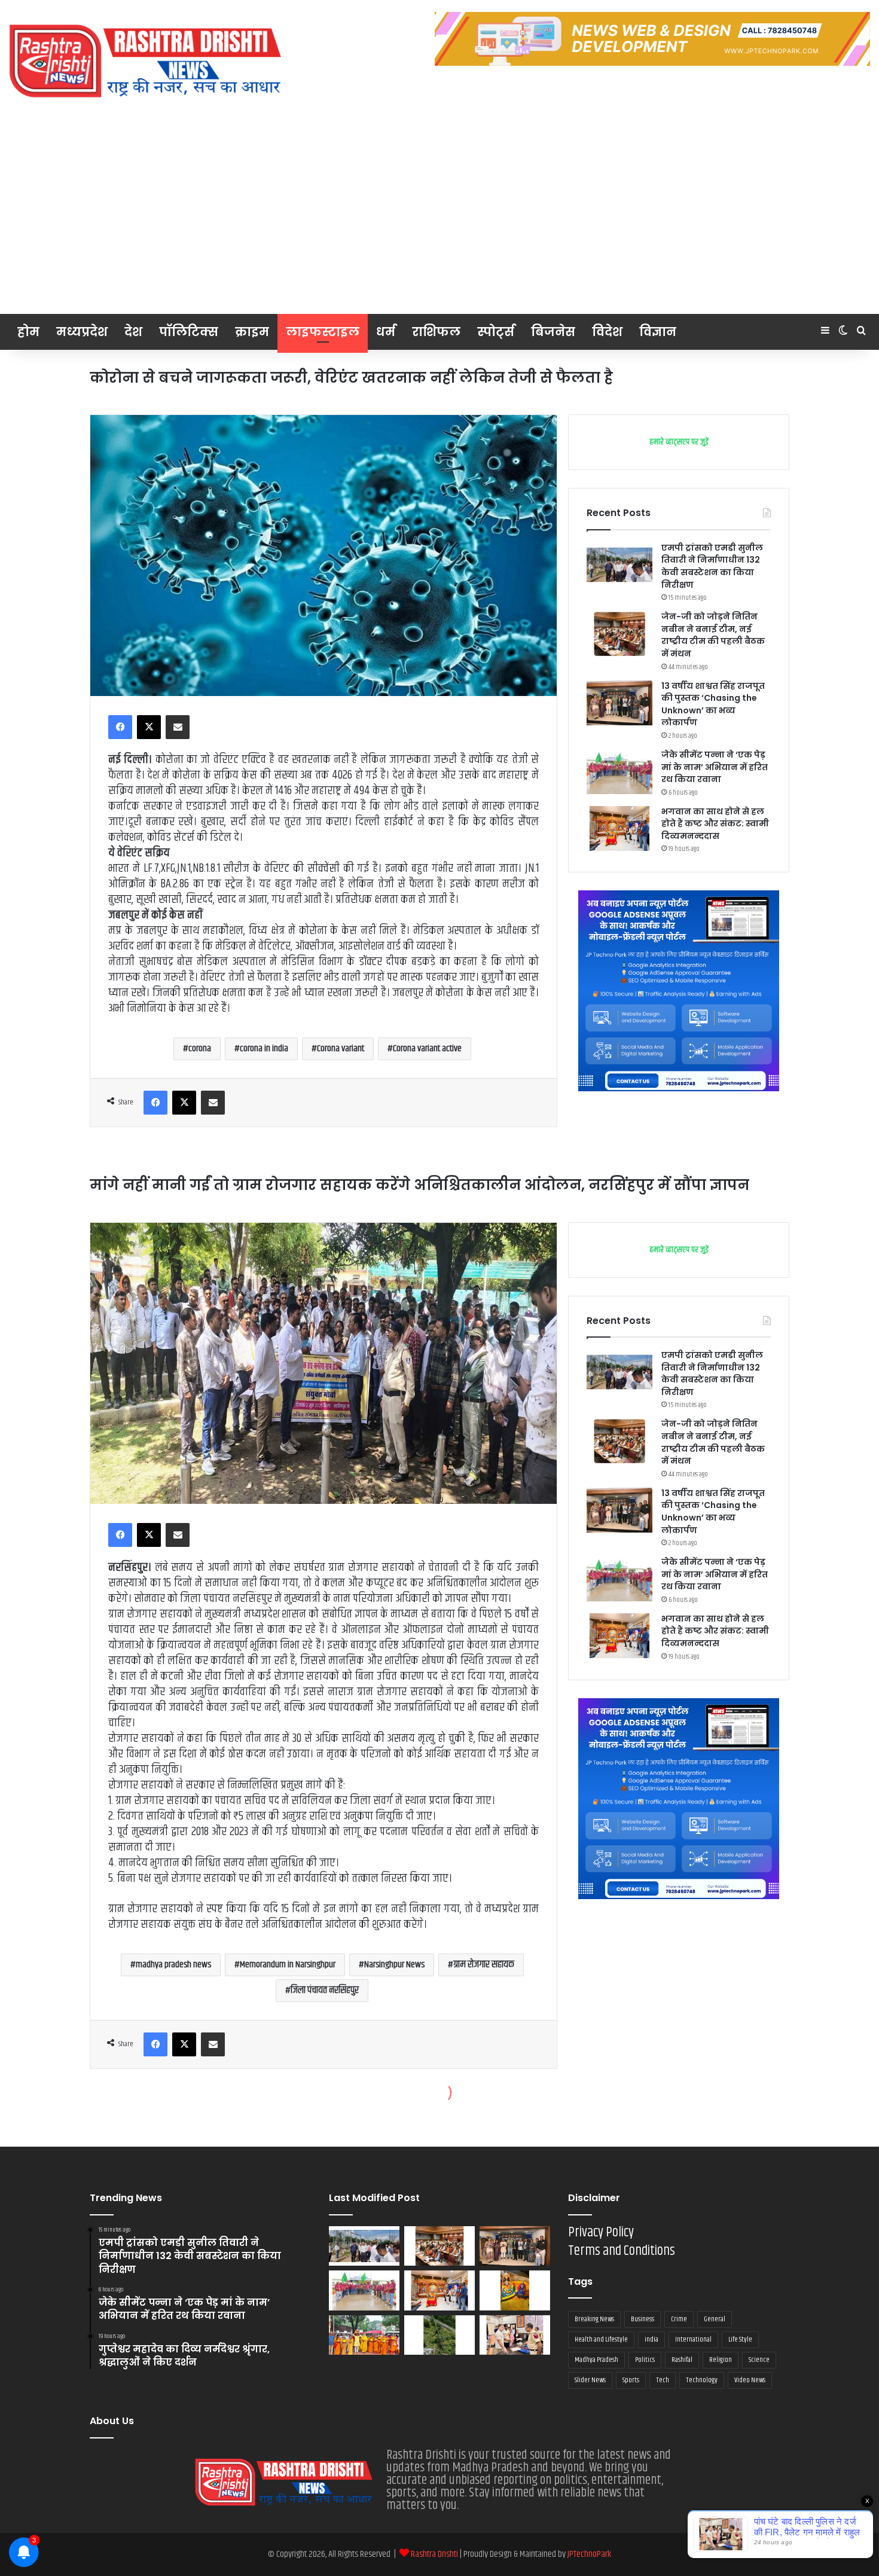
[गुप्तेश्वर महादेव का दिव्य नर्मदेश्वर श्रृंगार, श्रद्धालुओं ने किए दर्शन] (515, 2290)
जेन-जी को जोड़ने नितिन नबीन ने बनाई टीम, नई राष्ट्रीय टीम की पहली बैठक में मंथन (713, 635)
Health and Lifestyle (601, 2340)
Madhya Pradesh (596, 2360)
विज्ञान (658, 332)
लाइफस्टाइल (323, 332)
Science (759, 2360)
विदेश (607, 332)
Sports (631, 2380)
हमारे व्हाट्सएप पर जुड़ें (679, 442)
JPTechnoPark (589, 2554)
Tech (663, 2380)
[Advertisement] (439, 224)
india (651, 2340)
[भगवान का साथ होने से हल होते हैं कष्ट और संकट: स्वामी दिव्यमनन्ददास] (619, 828)
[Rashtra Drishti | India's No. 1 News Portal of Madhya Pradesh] (146, 61)
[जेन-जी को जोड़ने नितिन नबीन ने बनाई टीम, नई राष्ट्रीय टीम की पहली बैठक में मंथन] (619, 634)
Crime (679, 2319)
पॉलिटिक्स (189, 332)
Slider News (590, 2380)
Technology (702, 2380)
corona (200, 1049)
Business (643, 2319)
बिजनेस (553, 332)
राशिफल (436, 332)
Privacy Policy (601, 2232)
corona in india (264, 1049)
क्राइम (252, 332)
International (693, 2340)
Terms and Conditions (622, 2251)
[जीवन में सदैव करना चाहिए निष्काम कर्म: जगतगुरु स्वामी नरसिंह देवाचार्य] (364, 2335)
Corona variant (341, 1049)
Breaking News (594, 2319)
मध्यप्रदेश (82, 332)
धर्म (386, 332)
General (715, 2319)
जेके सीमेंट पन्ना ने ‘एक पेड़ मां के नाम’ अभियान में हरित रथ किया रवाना (715, 767)
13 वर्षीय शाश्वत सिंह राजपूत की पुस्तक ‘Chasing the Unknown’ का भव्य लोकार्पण (713, 704)
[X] (149, 727)
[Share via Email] (178, 727)
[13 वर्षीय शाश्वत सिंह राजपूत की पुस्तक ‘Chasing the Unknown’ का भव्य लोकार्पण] (619, 703)
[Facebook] (120, 727)
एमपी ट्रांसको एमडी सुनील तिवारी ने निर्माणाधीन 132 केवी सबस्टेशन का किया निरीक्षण (712, 566)
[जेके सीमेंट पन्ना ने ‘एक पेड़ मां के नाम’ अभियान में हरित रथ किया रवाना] (619, 772)
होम (28, 332)
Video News (750, 2380)
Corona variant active (427, 1049)
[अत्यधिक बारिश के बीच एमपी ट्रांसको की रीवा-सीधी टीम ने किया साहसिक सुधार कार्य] (439, 2335)
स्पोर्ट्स (496, 332)
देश (133, 332)
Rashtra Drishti (435, 2554)
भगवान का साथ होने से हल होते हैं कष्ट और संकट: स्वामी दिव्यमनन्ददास (715, 824)
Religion (721, 2360)
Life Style (740, 2340)
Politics (645, 2360)
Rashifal (682, 2360)
